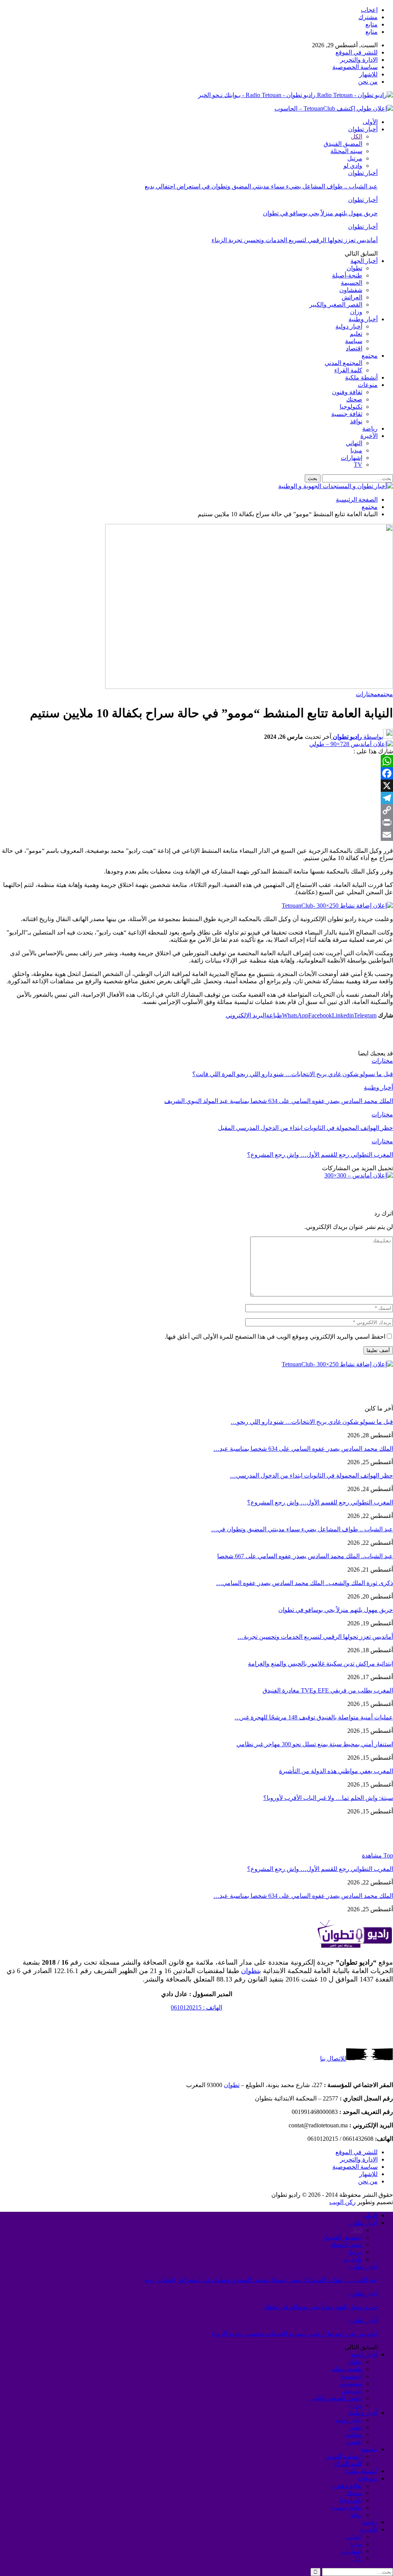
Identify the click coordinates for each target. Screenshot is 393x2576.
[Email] (196, 835)
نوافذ (356, 421)
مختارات (367, 694)
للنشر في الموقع (357, 52)
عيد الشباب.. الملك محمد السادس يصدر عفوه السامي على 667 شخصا (305, 1556)
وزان (356, 312)
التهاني (354, 443)
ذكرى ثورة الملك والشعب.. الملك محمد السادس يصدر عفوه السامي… (305, 1583)
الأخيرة (369, 436)
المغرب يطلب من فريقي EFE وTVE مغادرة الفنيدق (328, 1690)
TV (358, 465)
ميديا (356, 450)
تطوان (354, 268)
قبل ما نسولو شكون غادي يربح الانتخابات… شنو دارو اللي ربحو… (312, 1422)
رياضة (370, 429)
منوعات (368, 385)
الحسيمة (352, 283)
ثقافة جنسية (347, 414)
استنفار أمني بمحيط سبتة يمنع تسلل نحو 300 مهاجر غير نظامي (315, 1744)
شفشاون (351, 290)
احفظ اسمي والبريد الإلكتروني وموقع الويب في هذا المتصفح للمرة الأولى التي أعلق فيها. (275, 1337)
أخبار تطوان (363, 129)
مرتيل (355, 158)
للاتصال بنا (333, 2058)
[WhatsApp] (196, 761)
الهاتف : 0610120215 (196, 2007)
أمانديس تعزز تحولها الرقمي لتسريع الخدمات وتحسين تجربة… (315, 1637)
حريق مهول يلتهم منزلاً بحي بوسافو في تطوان (320, 213)
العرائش (352, 297)
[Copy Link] (196, 810)
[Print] (196, 822)
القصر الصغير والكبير (336, 305)
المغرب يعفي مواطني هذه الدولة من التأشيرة (336, 1771)
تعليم (356, 334)
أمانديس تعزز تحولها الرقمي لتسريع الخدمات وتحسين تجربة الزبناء (295, 240)
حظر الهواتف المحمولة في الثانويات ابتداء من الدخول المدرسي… (311, 1475)
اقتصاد (354, 348)
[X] (196, 786)
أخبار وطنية (363, 319)
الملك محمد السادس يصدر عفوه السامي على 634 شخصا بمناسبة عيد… (303, 1449)
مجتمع (370, 356)
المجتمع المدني (343, 363)
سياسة (354, 341)
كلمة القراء (348, 370)
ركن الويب (343, 2202)
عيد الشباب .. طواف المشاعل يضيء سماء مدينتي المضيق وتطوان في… (302, 1529)
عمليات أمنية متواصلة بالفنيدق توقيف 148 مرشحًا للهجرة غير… (314, 1717)
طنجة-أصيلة (347, 275)
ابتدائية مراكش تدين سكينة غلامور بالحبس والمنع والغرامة (320, 1664)
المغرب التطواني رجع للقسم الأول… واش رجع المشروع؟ (320, 1502)
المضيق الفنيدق (343, 144)
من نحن (368, 82)
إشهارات (352, 458)
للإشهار (368, 74)
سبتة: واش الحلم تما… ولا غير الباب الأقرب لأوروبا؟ (328, 1798)
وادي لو (353, 166)
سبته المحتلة (346, 151)
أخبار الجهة (364, 261)
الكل (357, 136)
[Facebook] (196, 773)
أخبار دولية (349, 326)
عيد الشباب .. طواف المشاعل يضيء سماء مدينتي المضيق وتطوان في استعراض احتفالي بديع (261, 186)
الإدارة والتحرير (359, 60)
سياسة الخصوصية (355, 67)
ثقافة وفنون (347, 392)
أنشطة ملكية (361, 377)
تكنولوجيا (351, 407)
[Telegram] (196, 798)
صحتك (354, 399)
